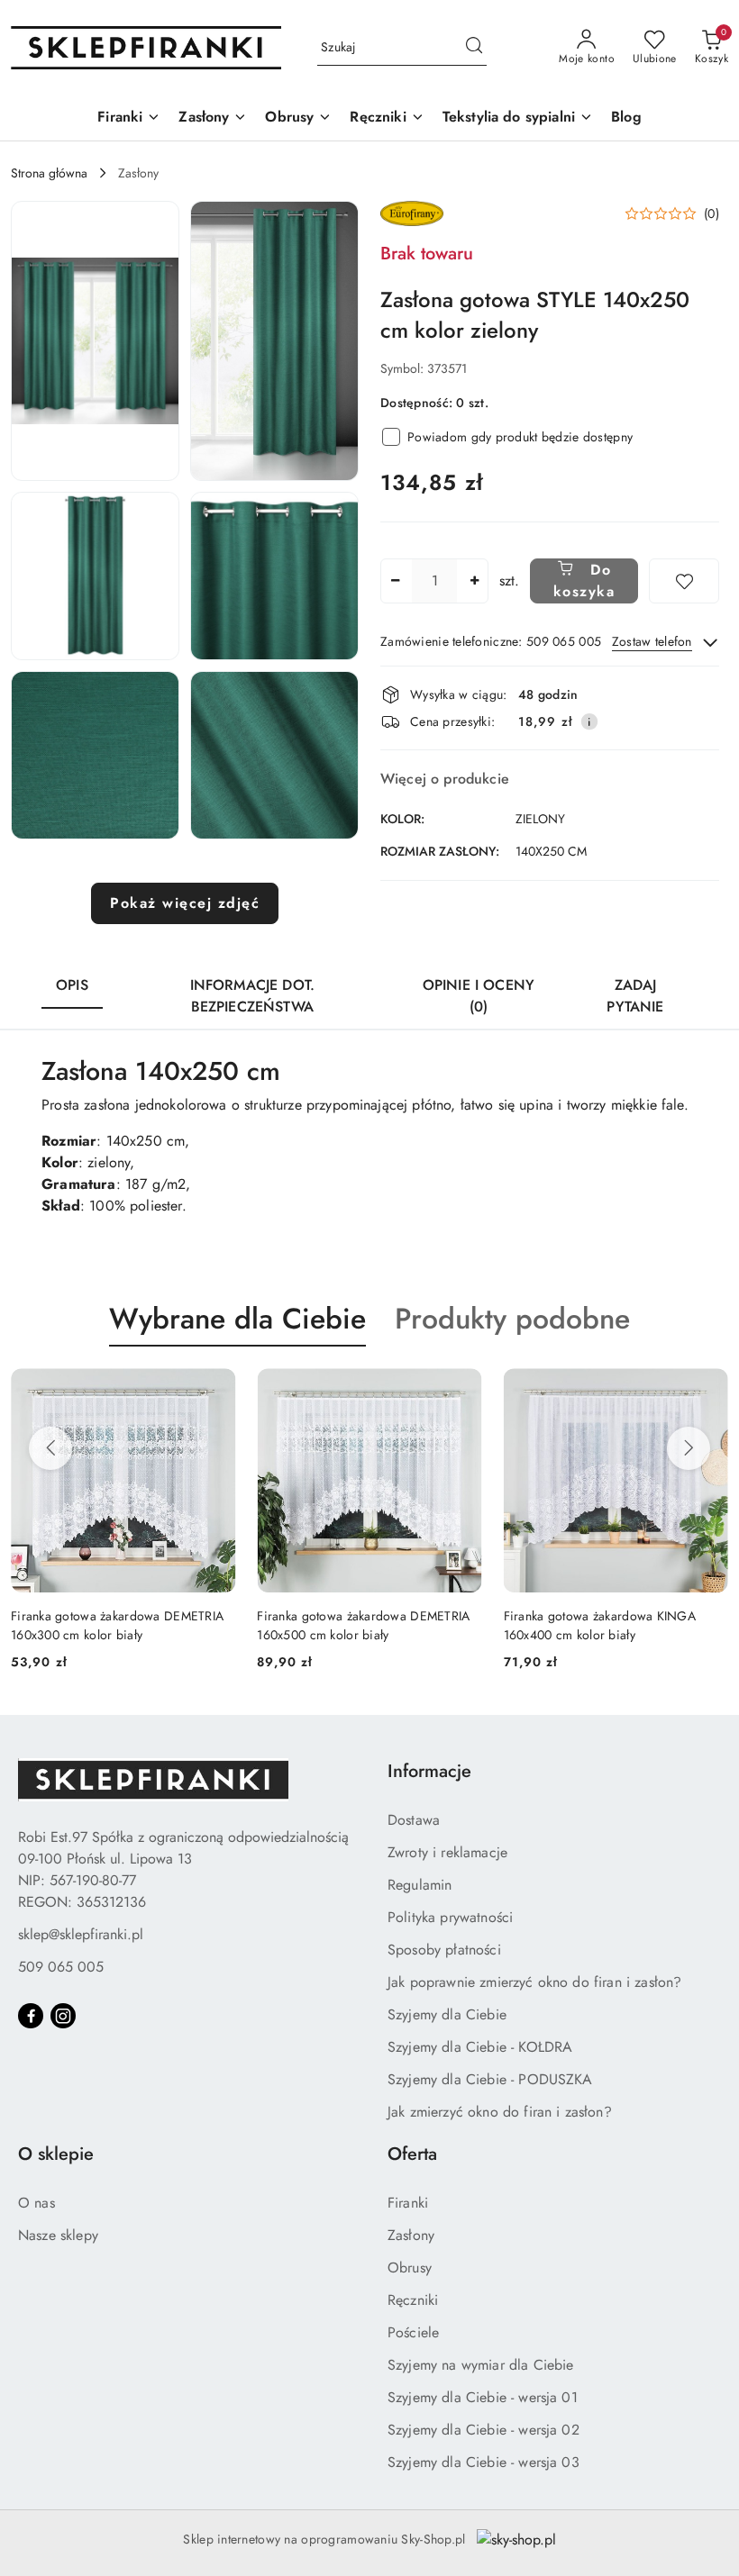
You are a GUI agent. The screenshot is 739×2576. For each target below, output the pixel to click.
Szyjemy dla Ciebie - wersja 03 (484, 2462)
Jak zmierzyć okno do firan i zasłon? (500, 2112)
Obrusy (410, 2268)
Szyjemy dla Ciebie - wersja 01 (483, 2397)
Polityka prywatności (450, 1917)
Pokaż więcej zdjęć (185, 903)
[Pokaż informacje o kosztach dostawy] (589, 721)
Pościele (413, 2332)
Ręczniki (413, 2300)
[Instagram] (63, 2016)
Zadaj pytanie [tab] (635, 996)
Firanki (408, 2203)
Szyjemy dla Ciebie (447, 2014)
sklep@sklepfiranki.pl (81, 1934)
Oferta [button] (412, 2154)
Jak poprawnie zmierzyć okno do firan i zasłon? (534, 1982)
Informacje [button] (429, 1771)
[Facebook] (31, 2016)
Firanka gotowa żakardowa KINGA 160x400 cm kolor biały (353, 1625)
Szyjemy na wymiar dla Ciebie (480, 2365)
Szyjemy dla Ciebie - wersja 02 (484, 2430)
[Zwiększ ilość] (474, 581)
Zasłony (411, 2235)
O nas (36, 2203)
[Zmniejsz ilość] (395, 581)
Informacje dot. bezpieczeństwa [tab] (252, 996)
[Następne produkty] (689, 1448)
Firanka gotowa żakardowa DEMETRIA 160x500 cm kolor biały (117, 1625)
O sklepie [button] (56, 2154)
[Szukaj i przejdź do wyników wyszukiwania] (474, 48)
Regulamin (420, 1885)
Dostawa (414, 1820)
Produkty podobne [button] (512, 1319)
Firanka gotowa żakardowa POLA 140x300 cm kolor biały (596, 1625)
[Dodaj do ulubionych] (684, 581)
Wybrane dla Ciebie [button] (237, 1319)
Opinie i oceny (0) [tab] (479, 996)
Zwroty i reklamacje (447, 1852)
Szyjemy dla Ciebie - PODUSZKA (490, 2079)
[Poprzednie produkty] (50, 1448)
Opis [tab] (72, 985)
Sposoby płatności (444, 1950)
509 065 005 (61, 1967)
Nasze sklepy (58, 2235)
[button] (95, 341)
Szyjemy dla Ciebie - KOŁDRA (480, 2047)
